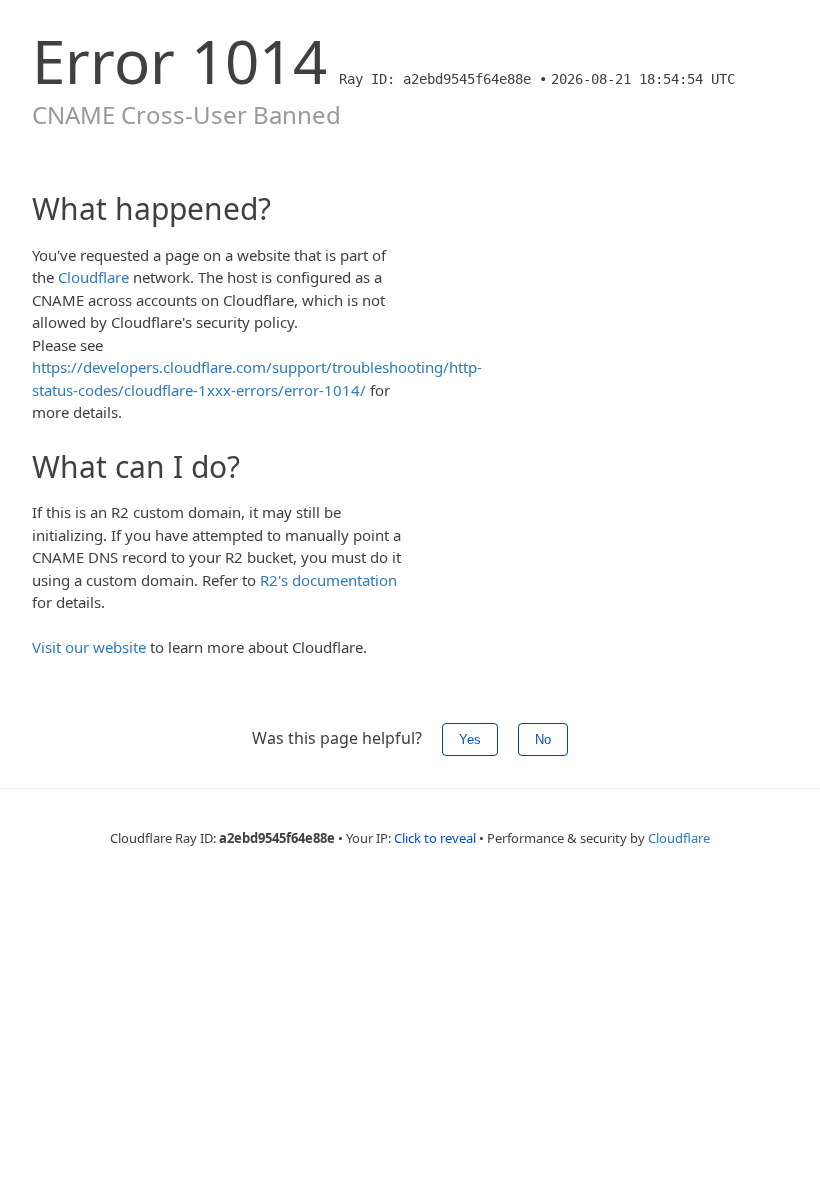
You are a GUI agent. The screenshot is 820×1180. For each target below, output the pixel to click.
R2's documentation (328, 580)
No (543, 739)
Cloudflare (93, 277)
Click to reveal (435, 838)
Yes (470, 739)
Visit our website (89, 647)
